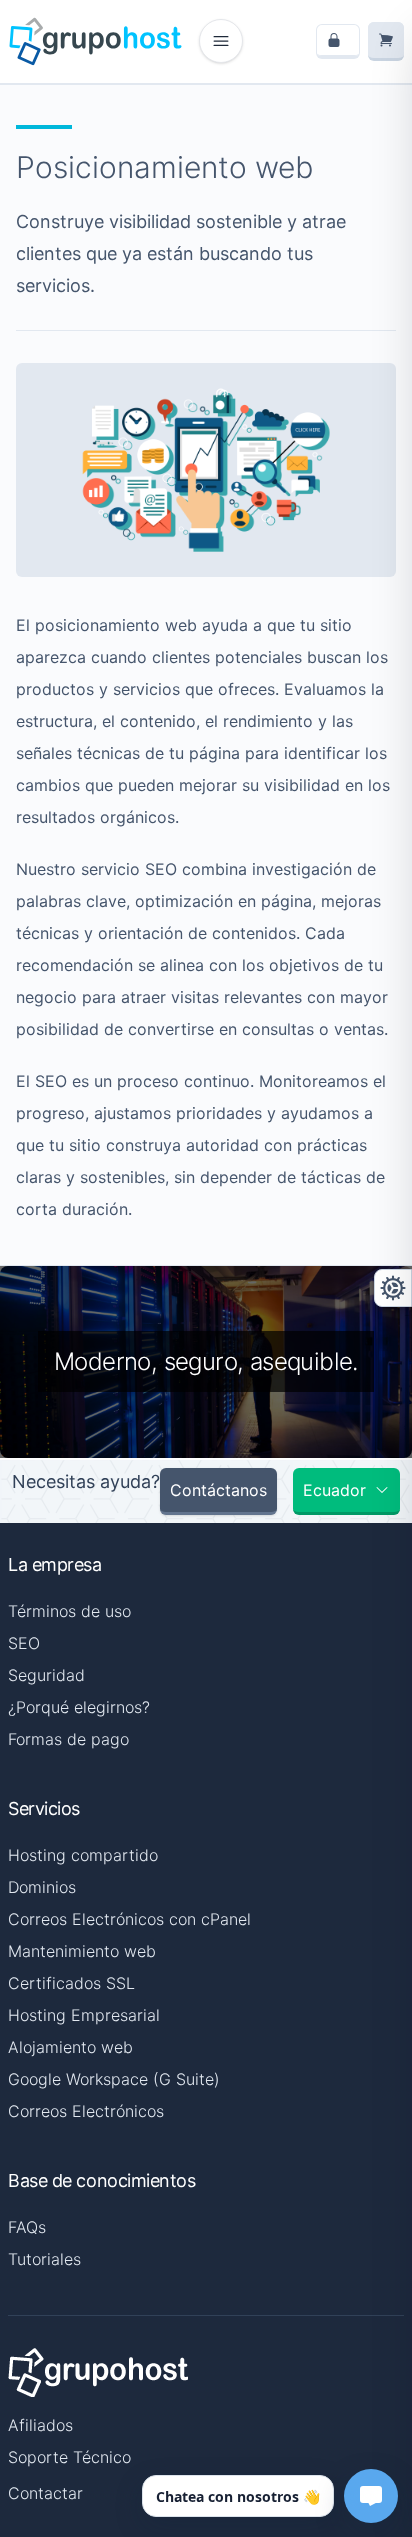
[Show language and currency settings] (393, 1288)
